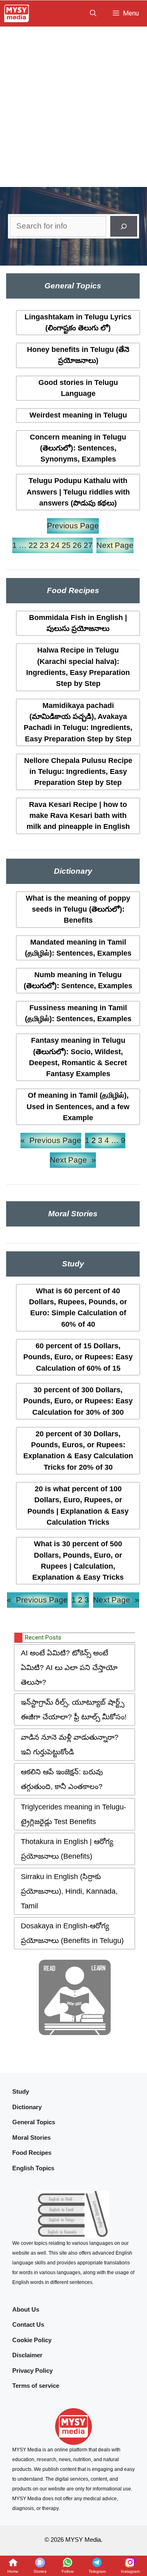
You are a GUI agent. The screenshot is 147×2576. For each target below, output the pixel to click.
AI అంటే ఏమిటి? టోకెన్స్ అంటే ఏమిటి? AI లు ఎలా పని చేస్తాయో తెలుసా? (69, 1668)
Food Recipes (32, 2153)
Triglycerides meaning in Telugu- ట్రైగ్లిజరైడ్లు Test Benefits (73, 1814)
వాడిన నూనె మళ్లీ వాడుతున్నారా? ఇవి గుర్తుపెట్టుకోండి (70, 1745)
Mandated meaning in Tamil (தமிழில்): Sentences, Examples (78, 948)
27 (88, 545)
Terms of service (36, 2386)
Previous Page (73, 526)
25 (66, 545)
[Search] (124, 226)
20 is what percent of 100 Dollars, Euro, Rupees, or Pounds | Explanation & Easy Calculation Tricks (78, 1506)
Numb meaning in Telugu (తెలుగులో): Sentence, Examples (78, 980)
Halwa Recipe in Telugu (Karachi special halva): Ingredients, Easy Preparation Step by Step (78, 667)
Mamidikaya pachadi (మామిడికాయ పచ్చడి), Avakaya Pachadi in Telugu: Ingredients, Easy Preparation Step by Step (78, 722)
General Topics (34, 2122)
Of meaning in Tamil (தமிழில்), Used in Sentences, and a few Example (78, 1107)
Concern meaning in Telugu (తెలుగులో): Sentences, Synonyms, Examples (78, 448)
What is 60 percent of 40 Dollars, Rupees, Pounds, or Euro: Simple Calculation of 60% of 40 (78, 1308)
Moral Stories (31, 2138)
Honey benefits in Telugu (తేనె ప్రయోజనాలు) (78, 355)
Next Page (115, 545)
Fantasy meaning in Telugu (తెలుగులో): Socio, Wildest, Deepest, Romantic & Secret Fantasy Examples (78, 1057)
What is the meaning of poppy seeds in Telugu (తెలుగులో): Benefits (78, 909)
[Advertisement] (73, 104)
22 (33, 545)
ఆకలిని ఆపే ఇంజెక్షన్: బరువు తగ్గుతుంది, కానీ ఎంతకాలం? (62, 1779)
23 (44, 545)
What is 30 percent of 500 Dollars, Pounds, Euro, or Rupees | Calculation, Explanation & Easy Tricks (78, 1561)
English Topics (33, 2168)
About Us (26, 2309)
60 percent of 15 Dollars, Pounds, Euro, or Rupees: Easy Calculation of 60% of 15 (78, 1357)
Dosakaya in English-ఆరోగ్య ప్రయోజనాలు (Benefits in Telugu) (72, 1933)
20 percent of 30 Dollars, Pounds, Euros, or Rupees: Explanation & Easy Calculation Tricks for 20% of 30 (78, 1451)
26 (77, 545)
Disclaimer (27, 2355)
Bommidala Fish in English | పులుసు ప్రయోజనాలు (78, 623)
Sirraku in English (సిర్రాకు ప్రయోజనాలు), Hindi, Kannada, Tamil (69, 1891)
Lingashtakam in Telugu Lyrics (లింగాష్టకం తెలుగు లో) (78, 322)
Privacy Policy (32, 2370)
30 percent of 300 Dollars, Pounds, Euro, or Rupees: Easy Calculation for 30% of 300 (78, 1401)
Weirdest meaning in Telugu (78, 415)
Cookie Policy (32, 2340)
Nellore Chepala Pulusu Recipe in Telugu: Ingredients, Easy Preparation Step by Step (78, 772)
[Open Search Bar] (93, 13)
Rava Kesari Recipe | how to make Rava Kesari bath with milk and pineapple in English (78, 816)
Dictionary (27, 2107)
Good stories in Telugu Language (78, 388)
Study (21, 2091)
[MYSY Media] (17, 13)
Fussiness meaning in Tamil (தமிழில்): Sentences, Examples (78, 1013)
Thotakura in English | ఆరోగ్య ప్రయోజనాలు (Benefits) (67, 1849)
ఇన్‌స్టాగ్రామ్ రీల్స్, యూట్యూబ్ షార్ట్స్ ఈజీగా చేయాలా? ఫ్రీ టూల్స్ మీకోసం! (74, 1710)
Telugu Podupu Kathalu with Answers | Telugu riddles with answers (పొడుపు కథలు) (78, 492)
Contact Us (28, 2324)
